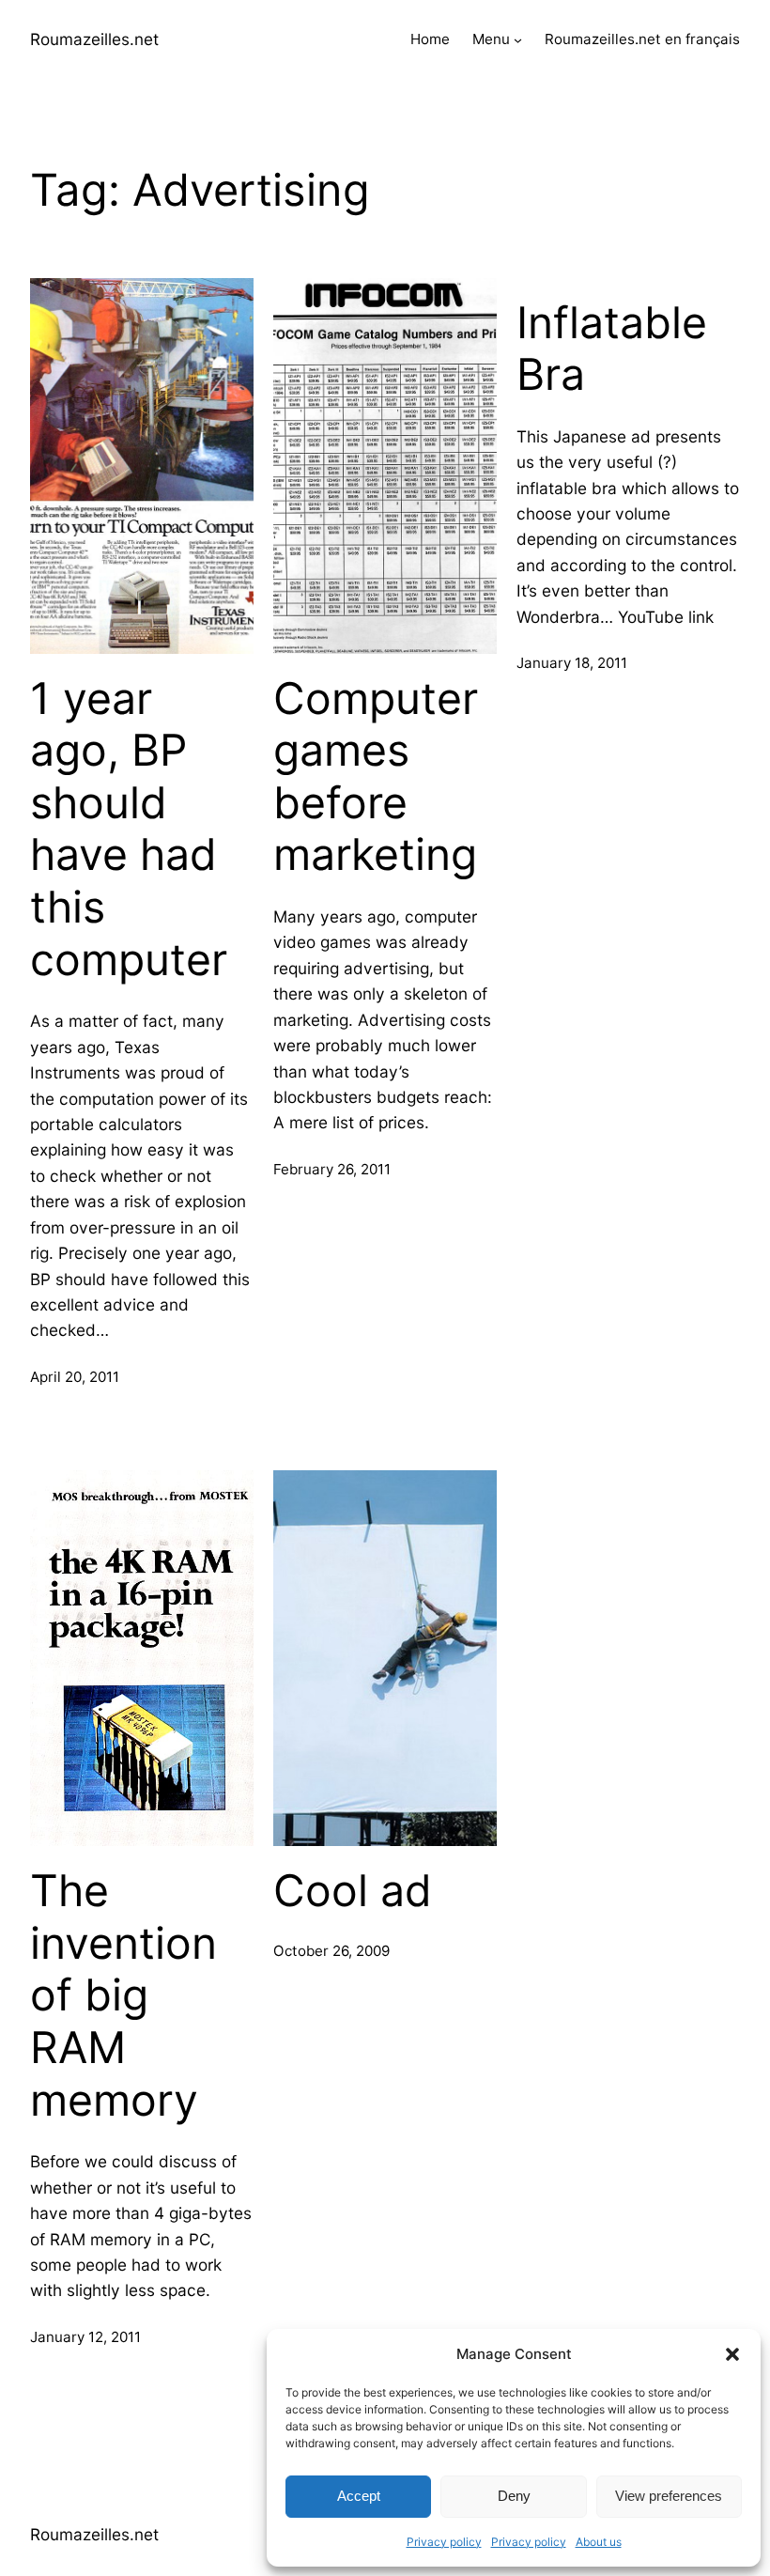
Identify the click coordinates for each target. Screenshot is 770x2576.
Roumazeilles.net (94, 39)
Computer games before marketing (376, 777)
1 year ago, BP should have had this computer (129, 829)
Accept (359, 2496)
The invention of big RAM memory (123, 1995)
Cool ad (353, 1891)
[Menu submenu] (518, 40)
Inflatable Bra (612, 349)
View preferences (669, 2496)
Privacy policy (444, 2542)
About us (599, 2542)
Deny (514, 2496)
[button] (732, 2354)
